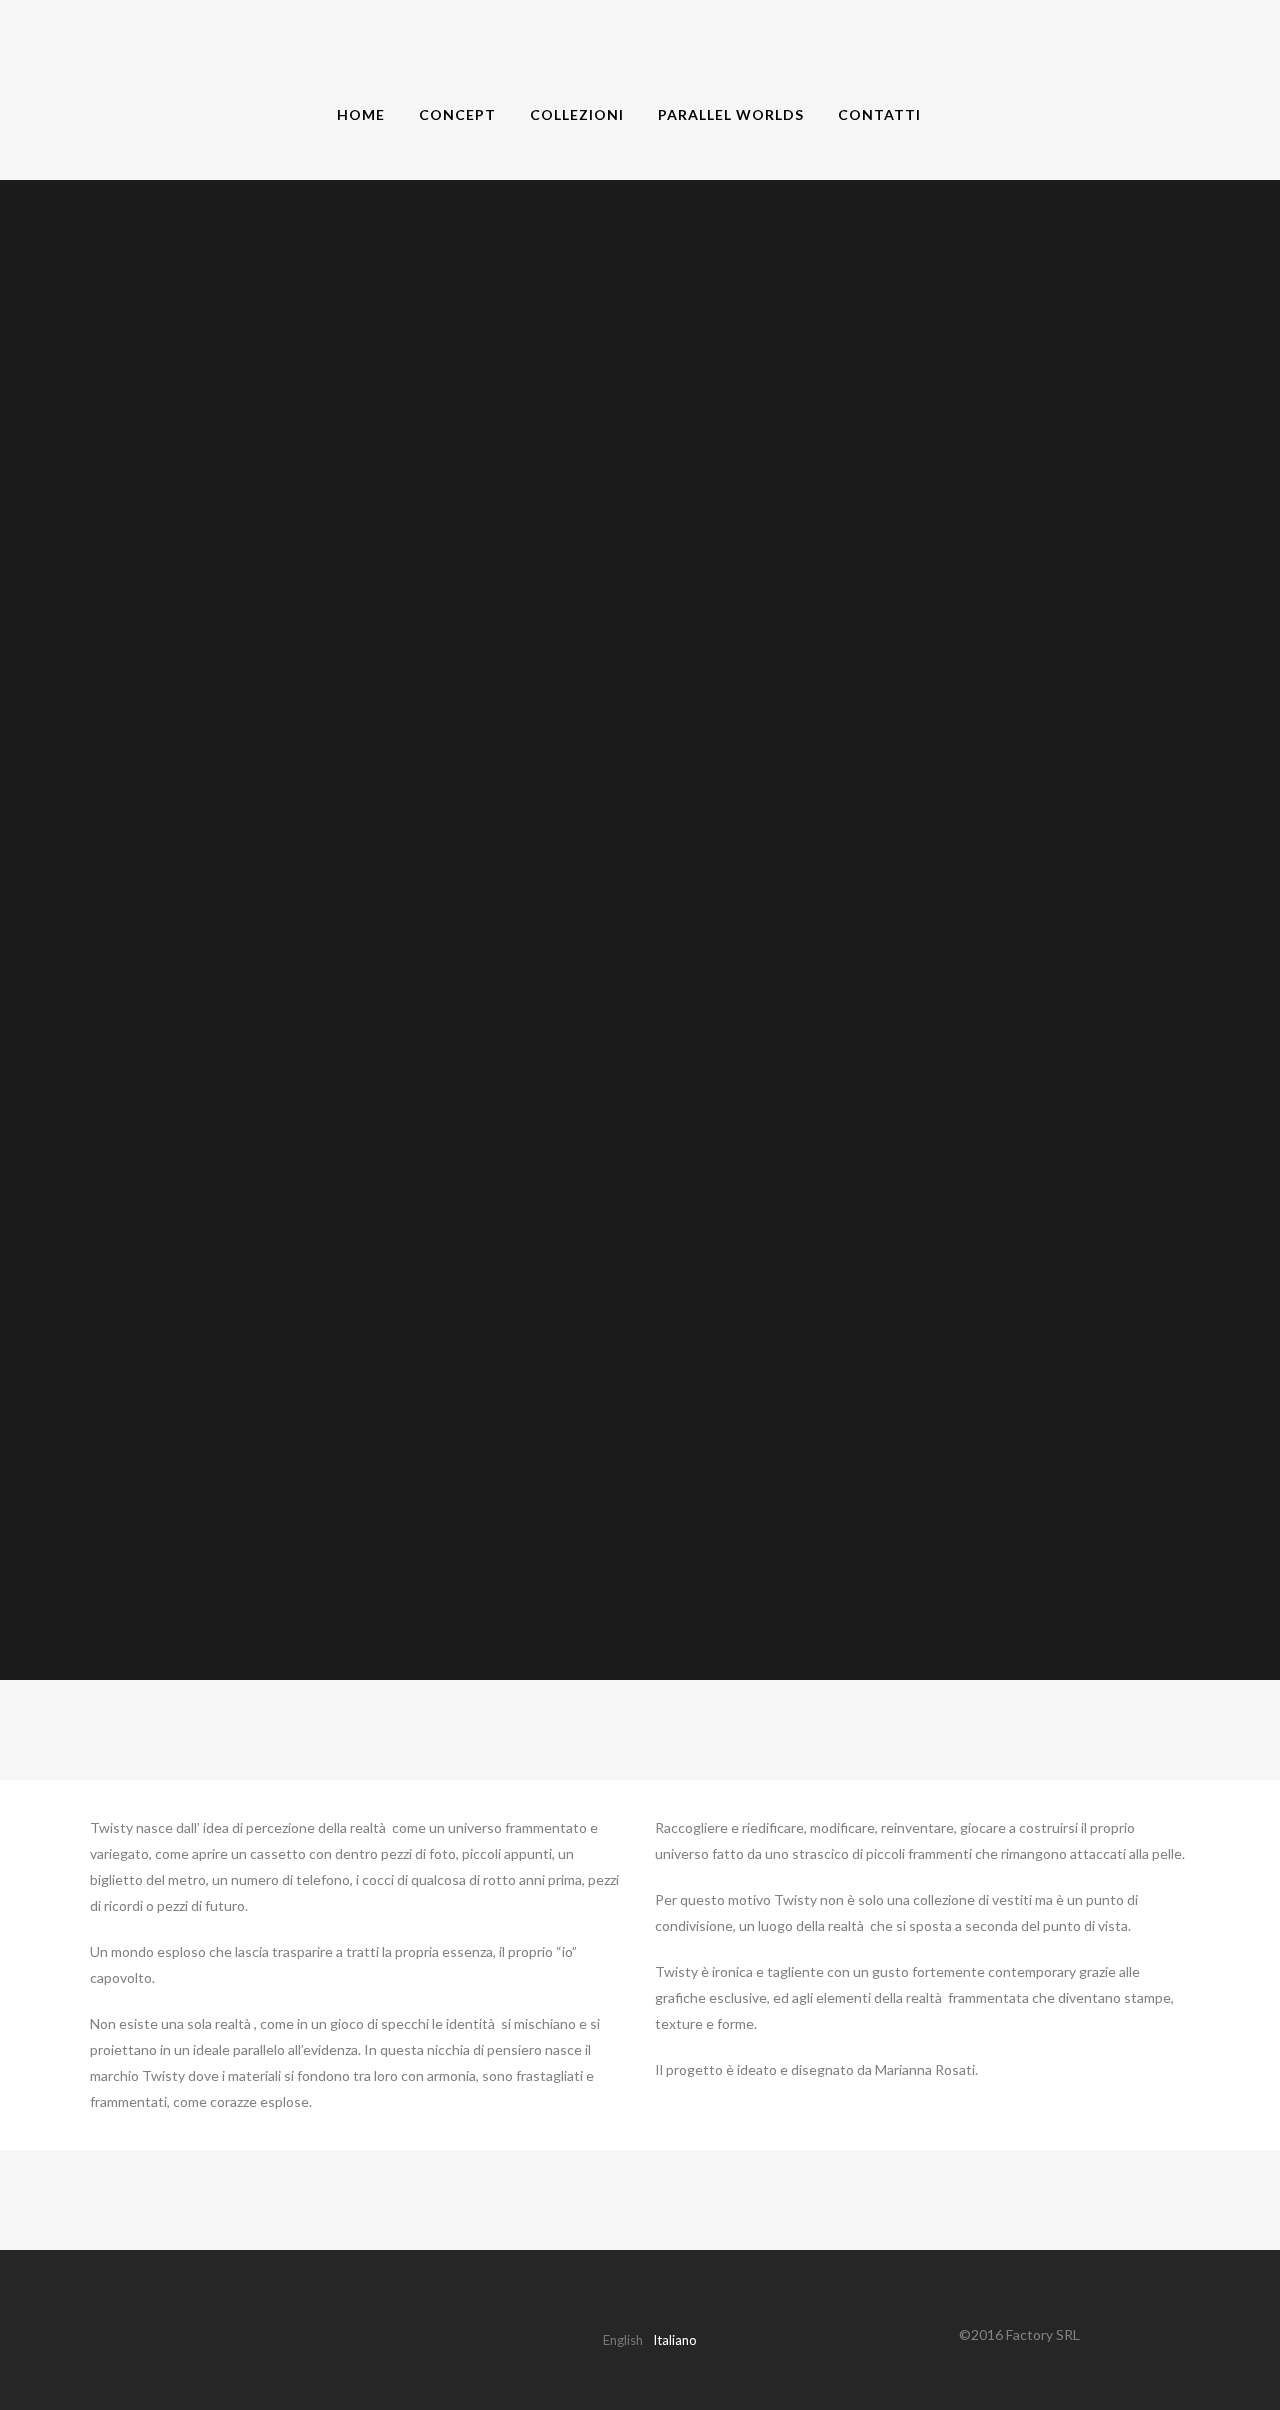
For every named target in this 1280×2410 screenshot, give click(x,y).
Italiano (675, 2340)
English (623, 2340)
